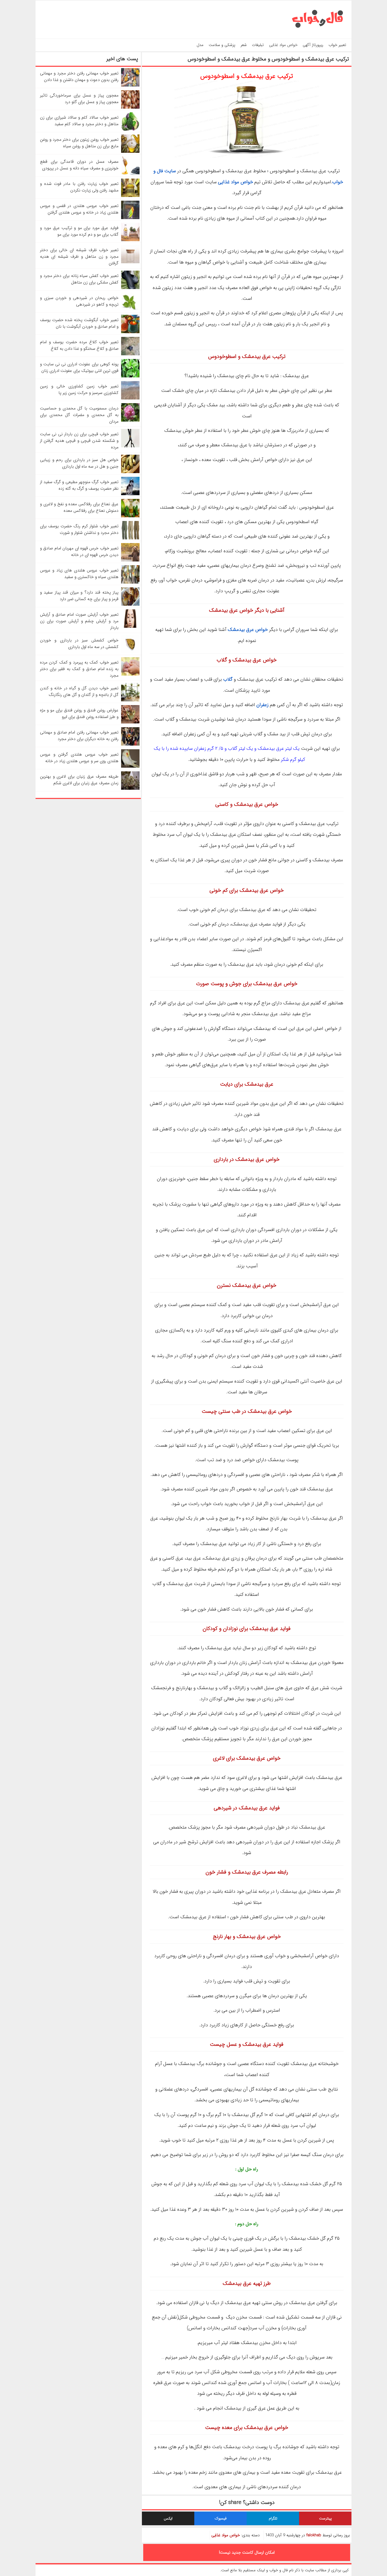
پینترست (325, 2518)
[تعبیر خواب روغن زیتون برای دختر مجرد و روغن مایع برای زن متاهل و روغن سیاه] (130, 152)
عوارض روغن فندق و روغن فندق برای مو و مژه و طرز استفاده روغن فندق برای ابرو (79, 713)
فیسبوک (221, 2518)
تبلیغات (258, 45)
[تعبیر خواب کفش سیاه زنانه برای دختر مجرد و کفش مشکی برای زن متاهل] (130, 288)
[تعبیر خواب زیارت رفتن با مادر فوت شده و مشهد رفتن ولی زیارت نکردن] (130, 196)
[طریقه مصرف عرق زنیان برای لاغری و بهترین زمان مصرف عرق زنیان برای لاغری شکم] (130, 789)
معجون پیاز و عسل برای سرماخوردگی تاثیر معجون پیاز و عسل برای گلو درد (79, 99)
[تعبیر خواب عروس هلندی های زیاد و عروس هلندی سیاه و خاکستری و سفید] (130, 582)
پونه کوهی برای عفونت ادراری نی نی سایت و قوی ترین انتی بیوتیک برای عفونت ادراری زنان (79, 367)
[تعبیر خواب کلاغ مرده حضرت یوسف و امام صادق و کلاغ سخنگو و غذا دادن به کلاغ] (130, 354)
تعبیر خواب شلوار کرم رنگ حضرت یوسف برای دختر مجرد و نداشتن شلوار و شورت (79, 529)
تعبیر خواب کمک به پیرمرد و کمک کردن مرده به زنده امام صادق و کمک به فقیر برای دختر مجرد (79, 669)
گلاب (228, 679)
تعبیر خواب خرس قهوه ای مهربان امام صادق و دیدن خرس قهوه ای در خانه (79, 551)
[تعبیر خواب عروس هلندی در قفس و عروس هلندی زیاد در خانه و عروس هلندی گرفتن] (130, 218)
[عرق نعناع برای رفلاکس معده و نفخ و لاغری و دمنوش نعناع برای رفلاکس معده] (130, 516)
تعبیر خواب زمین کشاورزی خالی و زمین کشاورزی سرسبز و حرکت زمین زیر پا (79, 389)
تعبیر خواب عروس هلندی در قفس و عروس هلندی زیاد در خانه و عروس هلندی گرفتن (79, 209)
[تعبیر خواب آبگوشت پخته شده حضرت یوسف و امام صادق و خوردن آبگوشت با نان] (130, 332)
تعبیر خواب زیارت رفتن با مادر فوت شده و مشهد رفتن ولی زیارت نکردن (79, 187)
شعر (244, 45)
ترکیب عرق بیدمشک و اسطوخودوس (247, 76)
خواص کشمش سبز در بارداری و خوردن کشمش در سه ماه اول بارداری (79, 644)
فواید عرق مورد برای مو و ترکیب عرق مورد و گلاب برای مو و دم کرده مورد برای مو (79, 231)
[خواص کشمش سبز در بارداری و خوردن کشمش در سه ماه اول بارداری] (130, 652)
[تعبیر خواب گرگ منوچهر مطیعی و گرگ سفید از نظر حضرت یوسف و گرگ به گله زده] (130, 494)
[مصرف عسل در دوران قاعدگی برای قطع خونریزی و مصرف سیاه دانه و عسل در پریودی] (130, 174)
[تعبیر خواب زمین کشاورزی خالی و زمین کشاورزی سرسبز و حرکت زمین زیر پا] (130, 398)
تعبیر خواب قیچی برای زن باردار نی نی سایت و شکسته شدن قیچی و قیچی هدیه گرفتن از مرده (79, 441)
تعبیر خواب (337, 45)
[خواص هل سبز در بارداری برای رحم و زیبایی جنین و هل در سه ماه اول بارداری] (130, 472)
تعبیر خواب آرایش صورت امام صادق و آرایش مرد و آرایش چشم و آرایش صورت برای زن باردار (79, 621)
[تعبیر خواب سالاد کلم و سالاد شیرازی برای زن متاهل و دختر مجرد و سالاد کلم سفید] (130, 130)
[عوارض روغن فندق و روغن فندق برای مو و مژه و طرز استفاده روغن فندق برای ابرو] (130, 722)
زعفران (262, 705)
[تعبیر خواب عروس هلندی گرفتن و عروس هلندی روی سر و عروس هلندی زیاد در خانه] (130, 766)
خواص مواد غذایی (283, 45)
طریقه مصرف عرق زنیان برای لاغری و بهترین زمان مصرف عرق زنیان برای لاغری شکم (79, 780)
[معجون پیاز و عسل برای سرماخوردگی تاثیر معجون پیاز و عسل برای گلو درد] (130, 107)
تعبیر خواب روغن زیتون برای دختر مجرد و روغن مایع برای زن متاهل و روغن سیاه (79, 143)
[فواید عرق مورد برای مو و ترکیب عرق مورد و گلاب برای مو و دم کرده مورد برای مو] (130, 240)
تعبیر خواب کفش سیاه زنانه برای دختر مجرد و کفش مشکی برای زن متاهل (79, 279)
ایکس (168, 2518)
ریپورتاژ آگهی (313, 45)
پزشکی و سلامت (222, 45)
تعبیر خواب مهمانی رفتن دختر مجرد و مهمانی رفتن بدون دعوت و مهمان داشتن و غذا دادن (79, 77)
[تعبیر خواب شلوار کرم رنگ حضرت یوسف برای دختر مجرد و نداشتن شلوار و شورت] (130, 538)
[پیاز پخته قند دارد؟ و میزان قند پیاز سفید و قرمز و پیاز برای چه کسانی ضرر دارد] (130, 604)
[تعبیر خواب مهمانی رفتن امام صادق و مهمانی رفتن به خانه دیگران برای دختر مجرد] (130, 744)
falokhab (314, 2535)
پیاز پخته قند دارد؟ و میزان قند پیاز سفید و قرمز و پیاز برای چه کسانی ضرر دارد (79, 596)
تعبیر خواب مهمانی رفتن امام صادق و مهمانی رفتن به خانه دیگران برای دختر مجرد (79, 736)
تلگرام (273, 2518)
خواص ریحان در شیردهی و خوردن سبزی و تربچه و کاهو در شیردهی (79, 301)
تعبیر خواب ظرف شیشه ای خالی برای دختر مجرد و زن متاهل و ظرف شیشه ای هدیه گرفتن (79, 257)
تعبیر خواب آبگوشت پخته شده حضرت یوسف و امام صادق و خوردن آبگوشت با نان (79, 323)
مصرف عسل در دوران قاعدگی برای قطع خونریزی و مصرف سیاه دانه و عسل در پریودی (79, 165)
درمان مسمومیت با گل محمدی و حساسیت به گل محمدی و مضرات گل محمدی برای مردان (79, 415)
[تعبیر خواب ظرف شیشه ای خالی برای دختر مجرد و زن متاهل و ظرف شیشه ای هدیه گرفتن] (130, 262)
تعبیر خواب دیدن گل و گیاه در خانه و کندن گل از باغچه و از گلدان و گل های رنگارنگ (79, 691)
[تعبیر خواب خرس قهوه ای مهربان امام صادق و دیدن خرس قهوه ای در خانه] (130, 560)
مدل (200, 45)
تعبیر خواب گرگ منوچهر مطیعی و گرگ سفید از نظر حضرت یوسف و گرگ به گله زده (79, 485)
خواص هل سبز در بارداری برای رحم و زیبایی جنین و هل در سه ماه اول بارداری (79, 463)
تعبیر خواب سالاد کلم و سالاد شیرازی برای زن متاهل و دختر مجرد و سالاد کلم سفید (79, 121)
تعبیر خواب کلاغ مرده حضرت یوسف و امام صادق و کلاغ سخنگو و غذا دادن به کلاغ (79, 345)
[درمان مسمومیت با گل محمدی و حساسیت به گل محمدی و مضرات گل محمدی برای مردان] (130, 420)
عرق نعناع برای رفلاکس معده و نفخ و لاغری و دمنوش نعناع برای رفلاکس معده (79, 507)
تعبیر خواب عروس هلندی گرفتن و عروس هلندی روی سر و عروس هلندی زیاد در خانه (79, 758)
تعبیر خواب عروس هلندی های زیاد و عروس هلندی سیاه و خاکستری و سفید (79, 574)
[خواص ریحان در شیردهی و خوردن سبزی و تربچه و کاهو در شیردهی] (130, 310)
